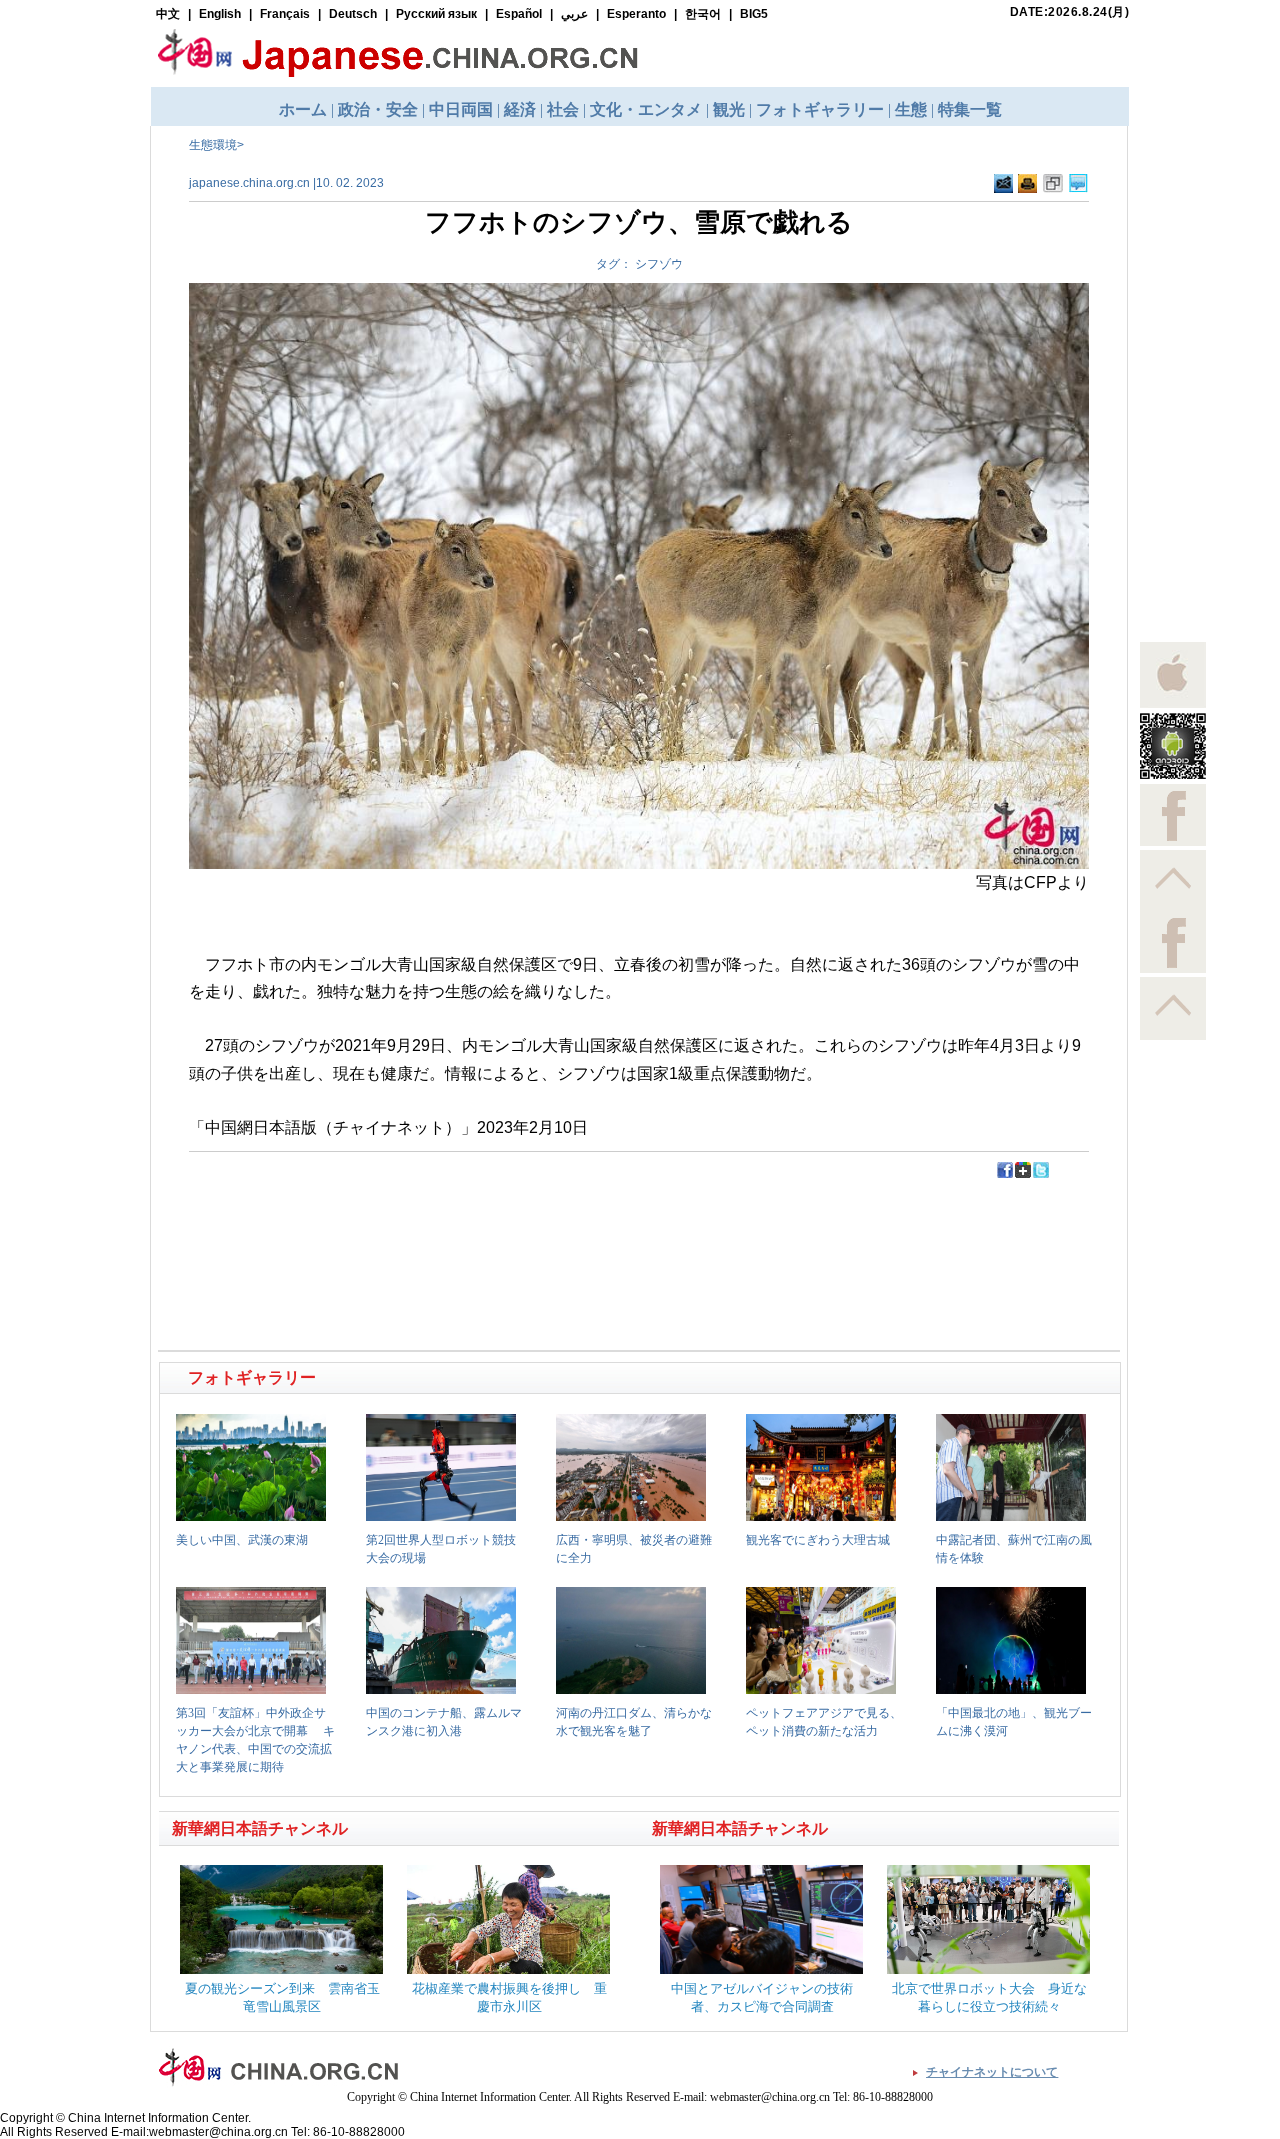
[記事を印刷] (1027, 189)
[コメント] (1078, 189)
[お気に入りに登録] (1053, 189)
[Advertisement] (401, 1225)
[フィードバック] (1003, 189)
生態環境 (213, 145)
